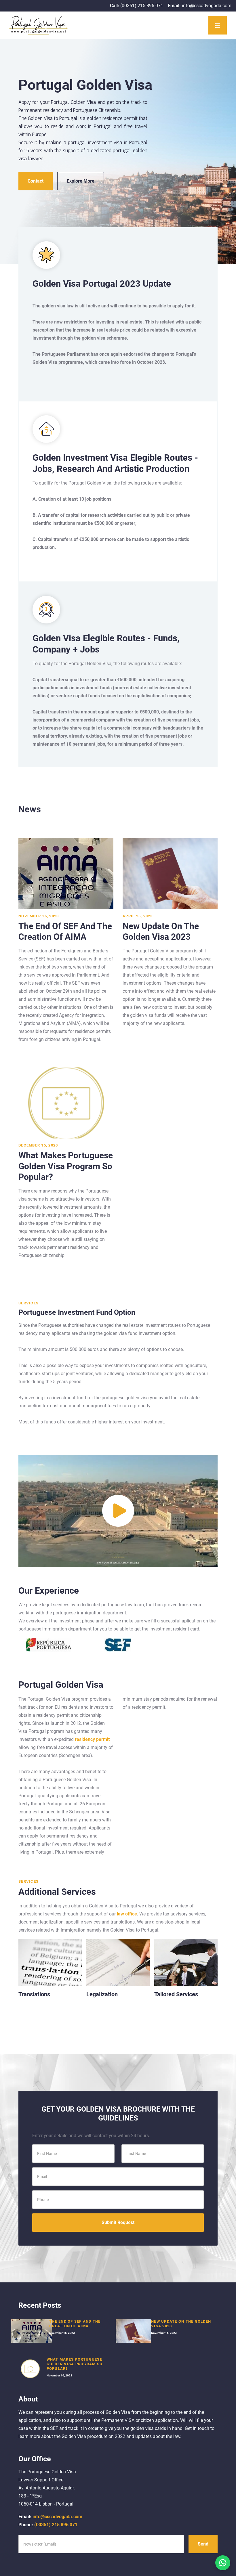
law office (126, 1914)
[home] (39, 25)
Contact (36, 181)
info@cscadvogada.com (50, 2517)
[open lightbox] (118, 1511)
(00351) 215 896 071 (48, 2525)
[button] (217, 25)
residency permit (92, 1739)
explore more (81, 181)
